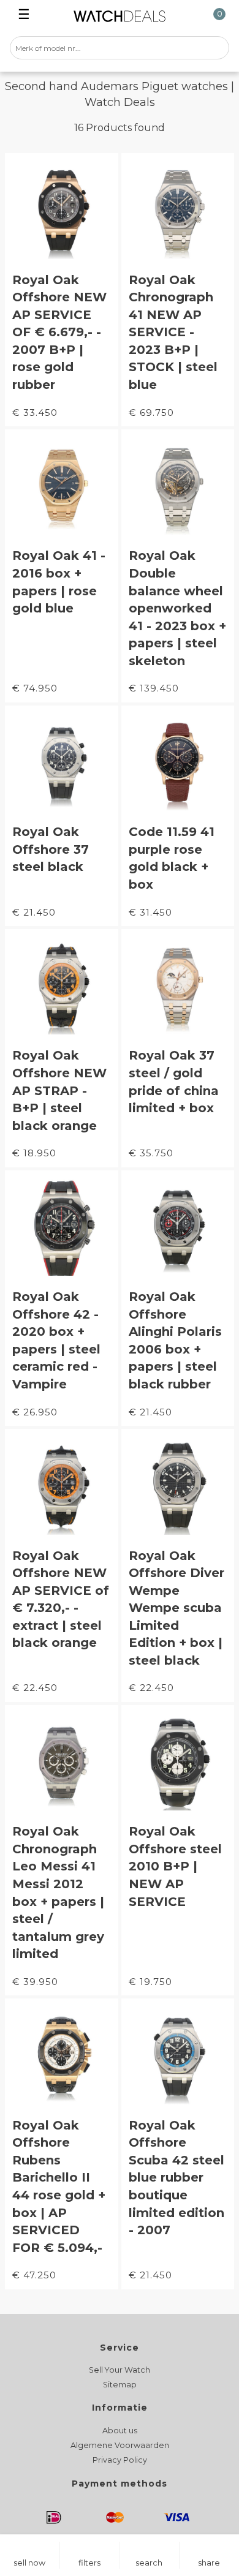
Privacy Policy (120, 2460)
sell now (29, 2563)
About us (120, 2431)
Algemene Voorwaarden (120, 2445)
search (149, 2563)
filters (89, 2563)
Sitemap (120, 2385)
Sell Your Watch (120, 2370)
